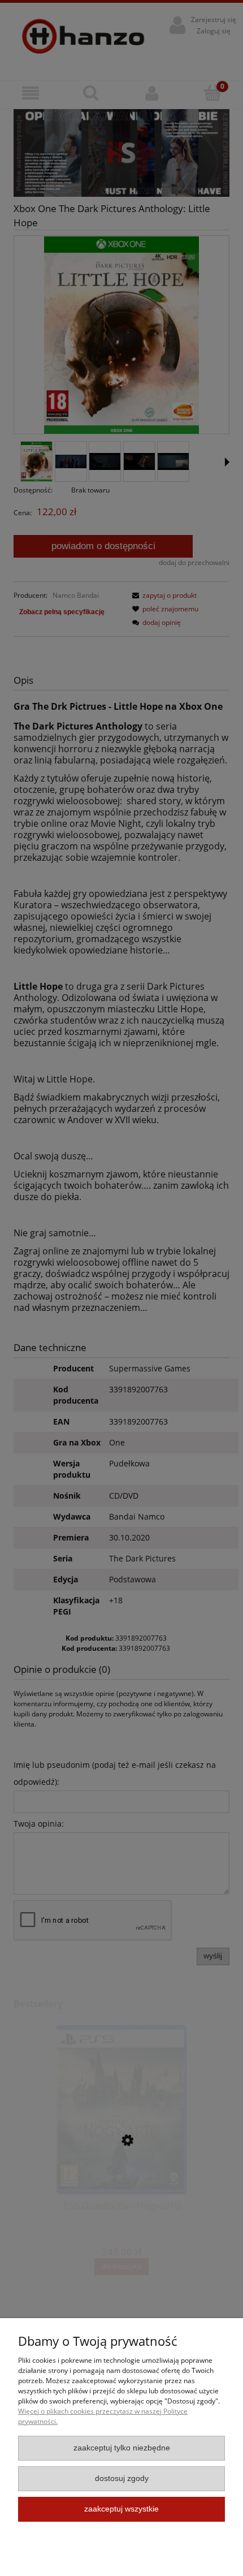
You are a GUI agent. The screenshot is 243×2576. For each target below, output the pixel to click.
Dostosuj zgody (122, 2478)
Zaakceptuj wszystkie (121, 2509)
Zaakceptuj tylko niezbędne (122, 2448)
